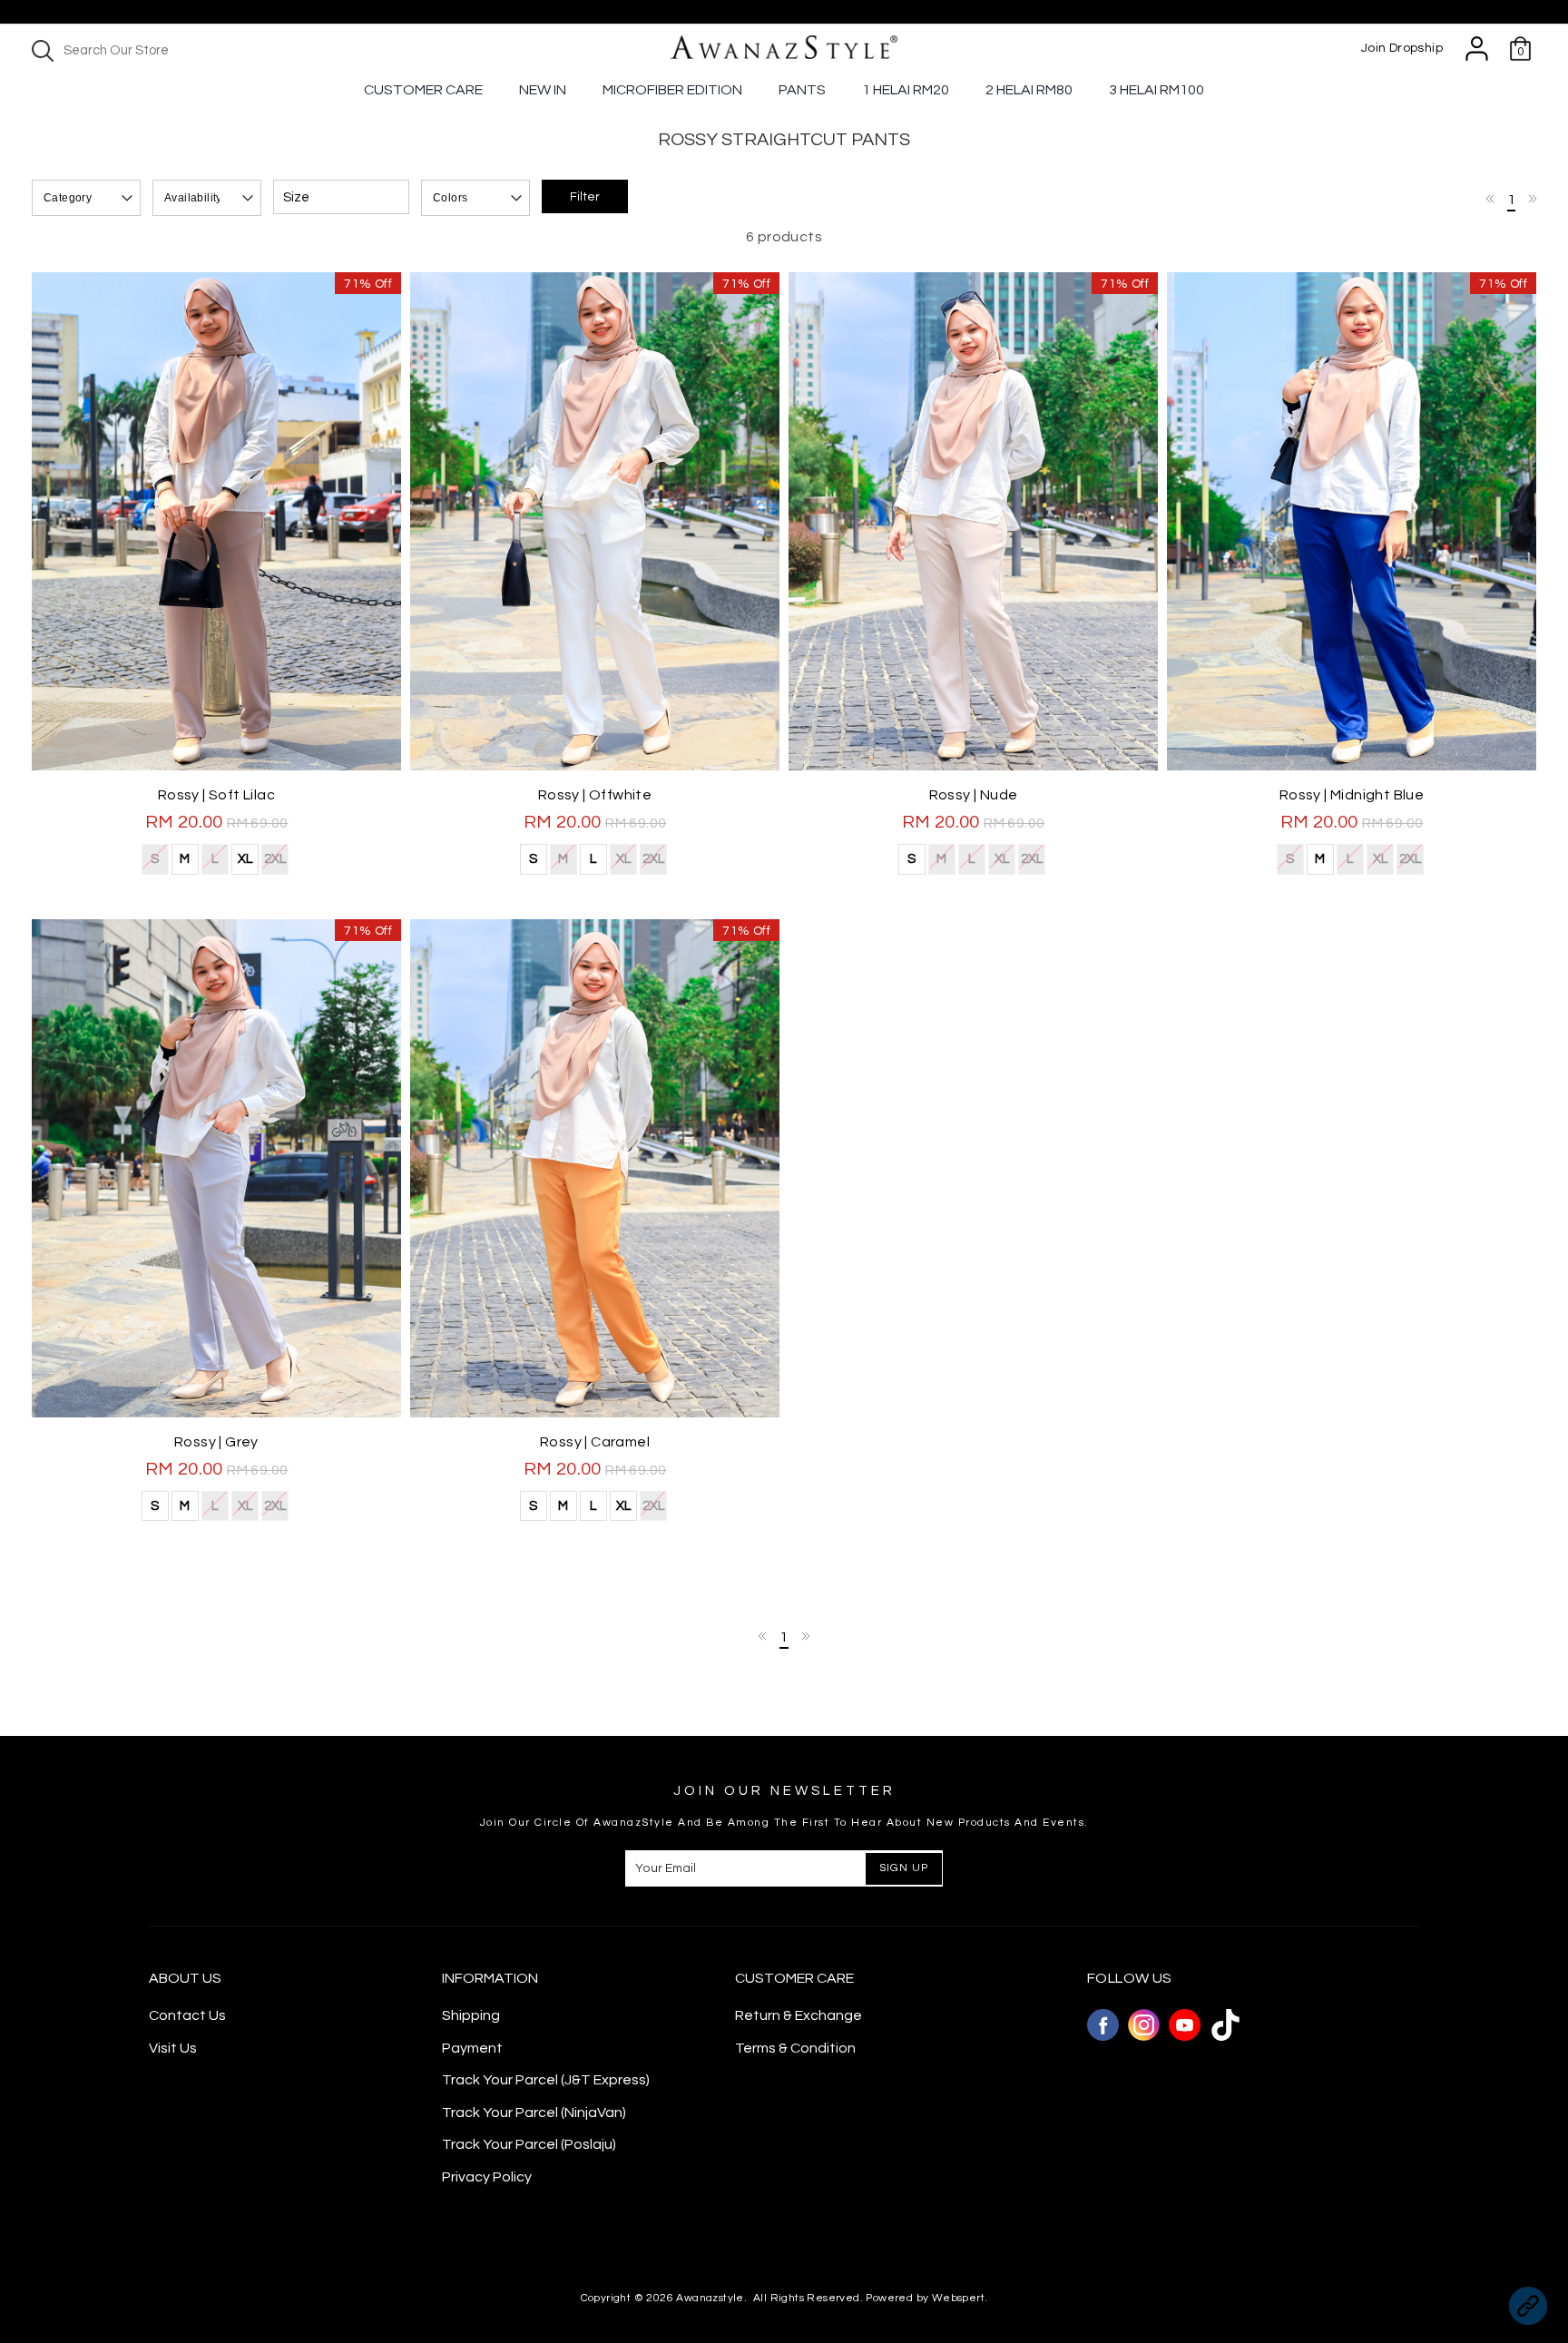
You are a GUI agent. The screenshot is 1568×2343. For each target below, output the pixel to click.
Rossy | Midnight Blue (1352, 795)
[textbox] (181, 50)
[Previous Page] (1491, 199)
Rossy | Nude (974, 795)
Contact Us (187, 2015)
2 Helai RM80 (1029, 90)
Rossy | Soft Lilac (216, 795)
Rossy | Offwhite (595, 795)
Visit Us (173, 2048)
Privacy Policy (487, 2177)
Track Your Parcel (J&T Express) (546, 2080)
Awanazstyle (710, 2298)
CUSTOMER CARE (794, 1978)
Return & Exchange (799, 2015)
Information (490, 1978)
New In (543, 90)
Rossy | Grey (216, 1442)
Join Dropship (1402, 48)
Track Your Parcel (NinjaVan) (534, 2113)
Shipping (471, 2015)
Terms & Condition (795, 2048)
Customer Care (423, 90)
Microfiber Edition (672, 90)
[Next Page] (1532, 199)
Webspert (958, 2298)
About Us (185, 1978)
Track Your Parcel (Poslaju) (529, 2144)
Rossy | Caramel (595, 1442)
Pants (802, 90)
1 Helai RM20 (906, 90)
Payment (472, 2048)
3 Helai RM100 (1156, 90)
